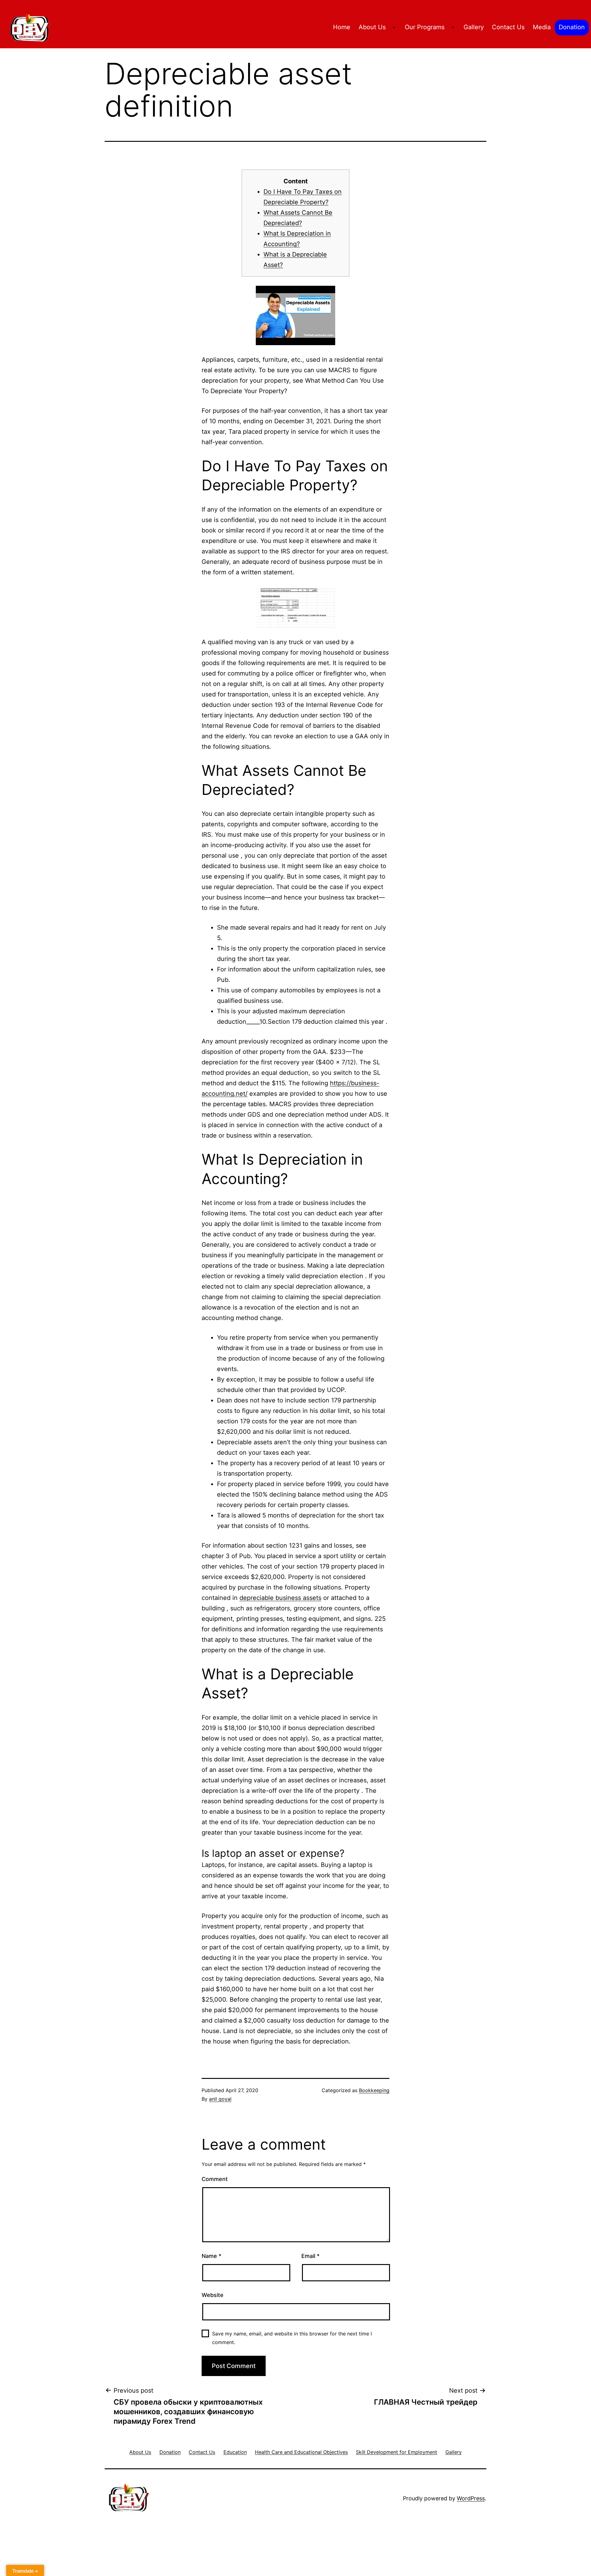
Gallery (474, 27)
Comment (215, 2179)
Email (310, 2256)
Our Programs (425, 27)
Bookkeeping (374, 2090)
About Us (372, 27)
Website (213, 2295)
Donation (572, 27)
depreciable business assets (280, 1598)
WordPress (471, 2498)
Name (211, 2256)
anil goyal (220, 2099)
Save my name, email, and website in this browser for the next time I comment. (292, 2338)
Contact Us (508, 27)
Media (542, 27)
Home (342, 27)
